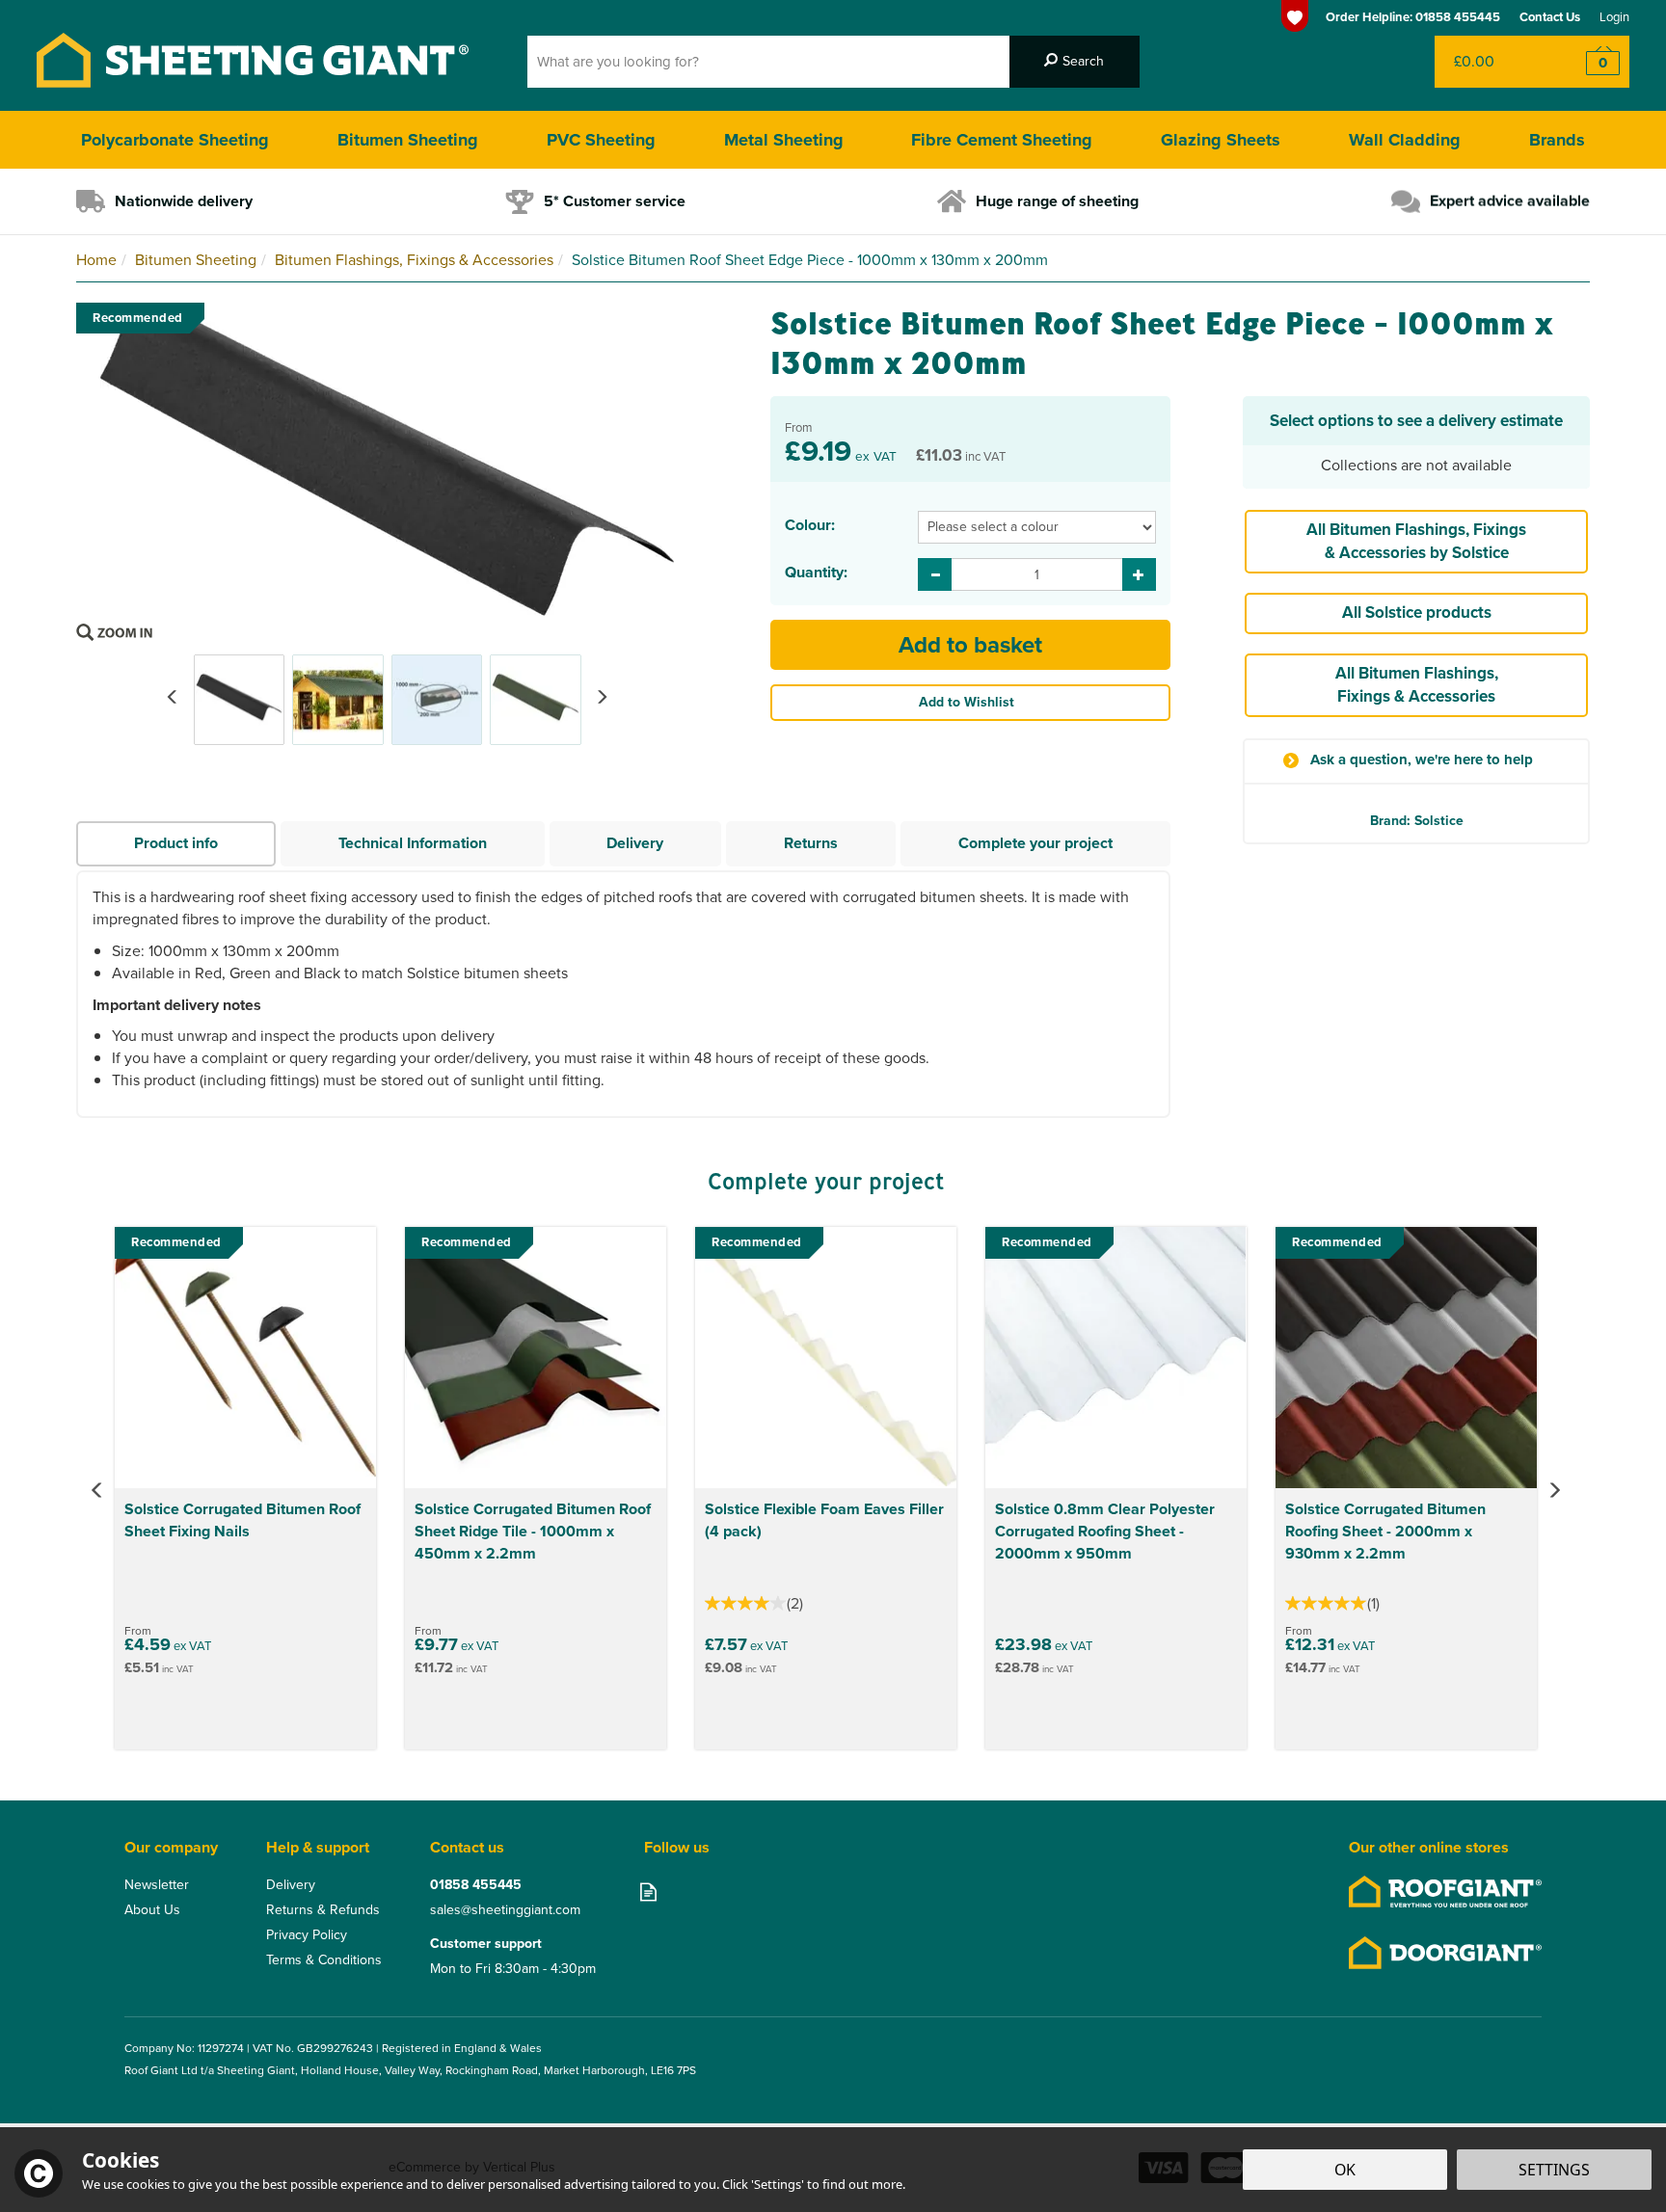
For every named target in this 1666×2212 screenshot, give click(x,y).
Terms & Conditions (324, 1960)
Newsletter (157, 1885)
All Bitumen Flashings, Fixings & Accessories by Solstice (1416, 541)
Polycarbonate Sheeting (175, 140)
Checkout (1590, 62)
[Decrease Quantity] (935, 574)
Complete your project (1035, 843)
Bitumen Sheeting (408, 140)
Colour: (810, 525)
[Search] (1075, 62)
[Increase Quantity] (1139, 574)
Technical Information (413, 843)
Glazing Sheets (1221, 140)
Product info (176, 843)
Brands (1557, 140)
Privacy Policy (307, 1935)
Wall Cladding (1405, 140)
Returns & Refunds (323, 1910)
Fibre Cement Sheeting (1002, 140)
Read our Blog (648, 1892)
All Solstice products (1417, 613)
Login (1614, 17)
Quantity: (816, 573)
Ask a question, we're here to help (1422, 760)
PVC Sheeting (601, 140)
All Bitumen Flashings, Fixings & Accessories (1417, 685)
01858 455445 (476, 1885)
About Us (152, 1910)
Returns (811, 843)
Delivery (635, 843)
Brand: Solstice (1417, 821)
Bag (1493, 62)
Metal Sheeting (784, 140)
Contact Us (1550, 17)
